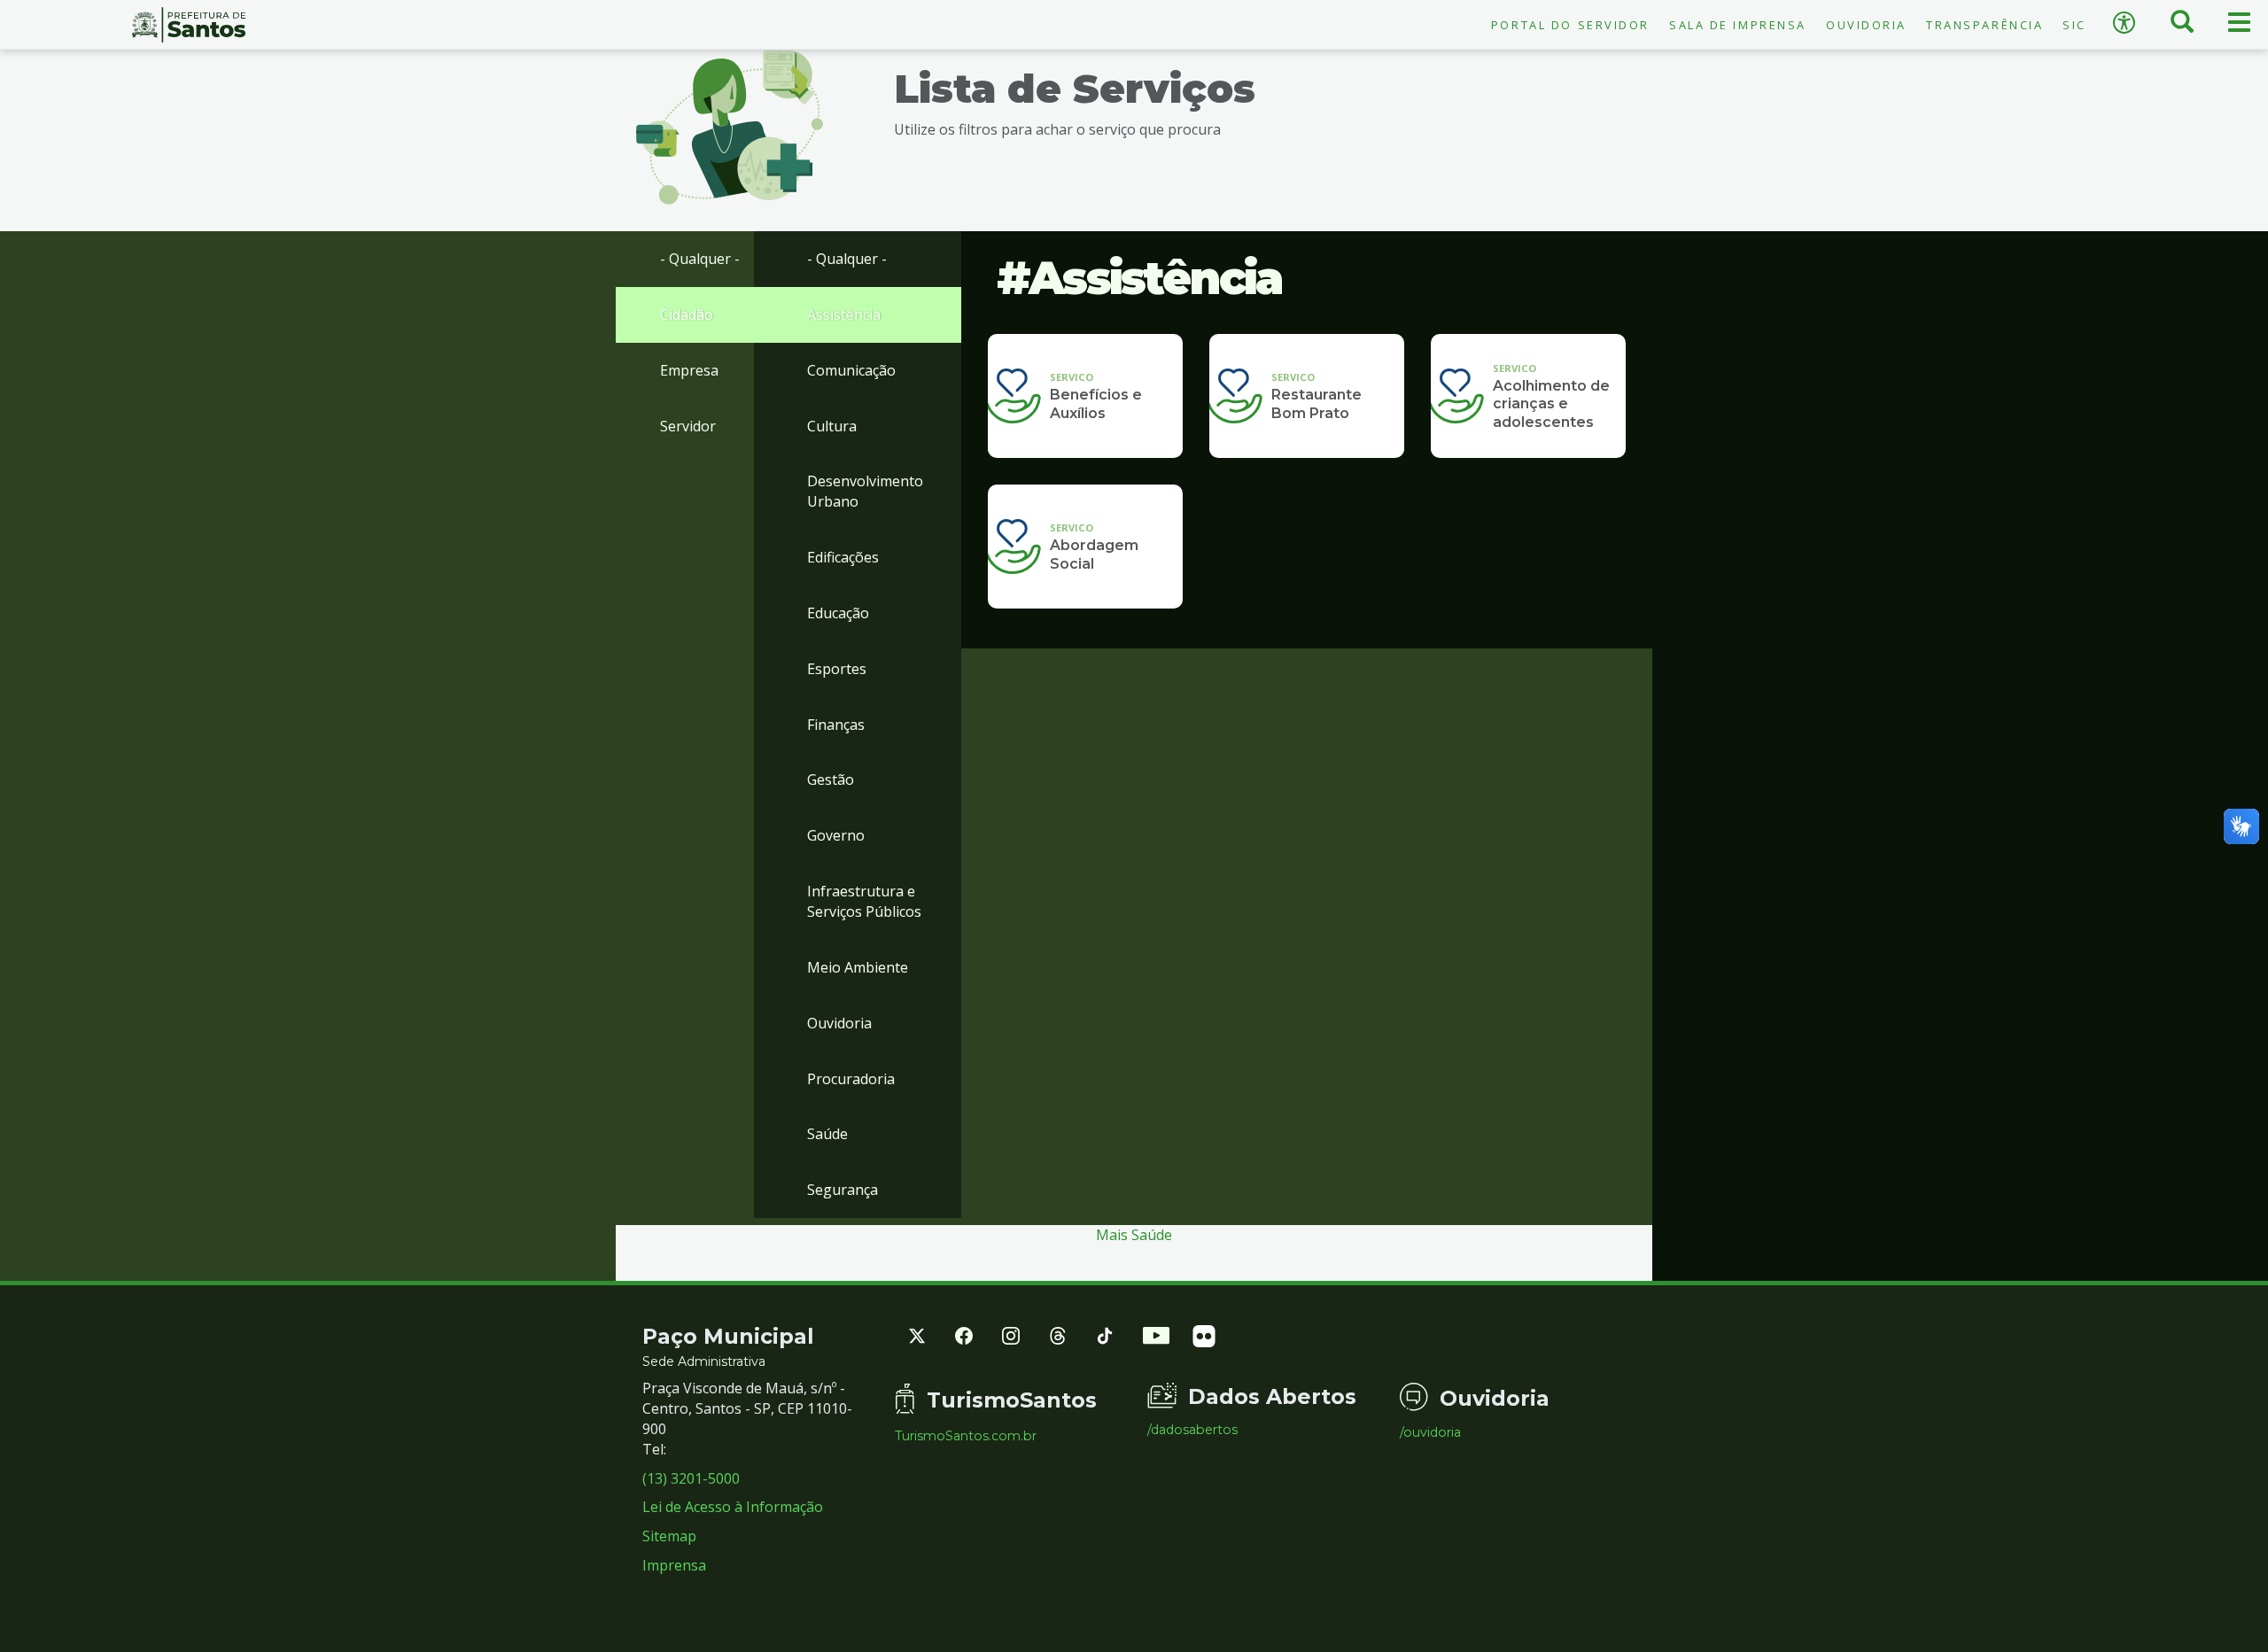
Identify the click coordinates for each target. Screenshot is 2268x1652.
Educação (838, 613)
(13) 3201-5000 (691, 1478)
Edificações (843, 557)
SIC (2074, 25)
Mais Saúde (1134, 1235)
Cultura (832, 426)
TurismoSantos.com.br (966, 1436)
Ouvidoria (1866, 25)
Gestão (831, 779)
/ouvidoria (1430, 1432)
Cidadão (687, 314)
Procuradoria (851, 1079)
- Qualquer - (700, 259)
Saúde (827, 1134)
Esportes (837, 669)
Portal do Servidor (1570, 25)
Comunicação (851, 370)
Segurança (843, 1190)
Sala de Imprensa (1738, 25)
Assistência (844, 314)
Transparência (1984, 25)
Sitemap (669, 1536)
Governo (836, 835)
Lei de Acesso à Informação (733, 1507)
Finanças (836, 725)
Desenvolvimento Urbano (865, 491)
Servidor (688, 426)
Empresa (689, 370)
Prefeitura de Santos (189, 25)
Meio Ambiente (858, 967)
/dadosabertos (1192, 1430)
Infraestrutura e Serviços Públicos (864, 901)
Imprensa (674, 1565)
